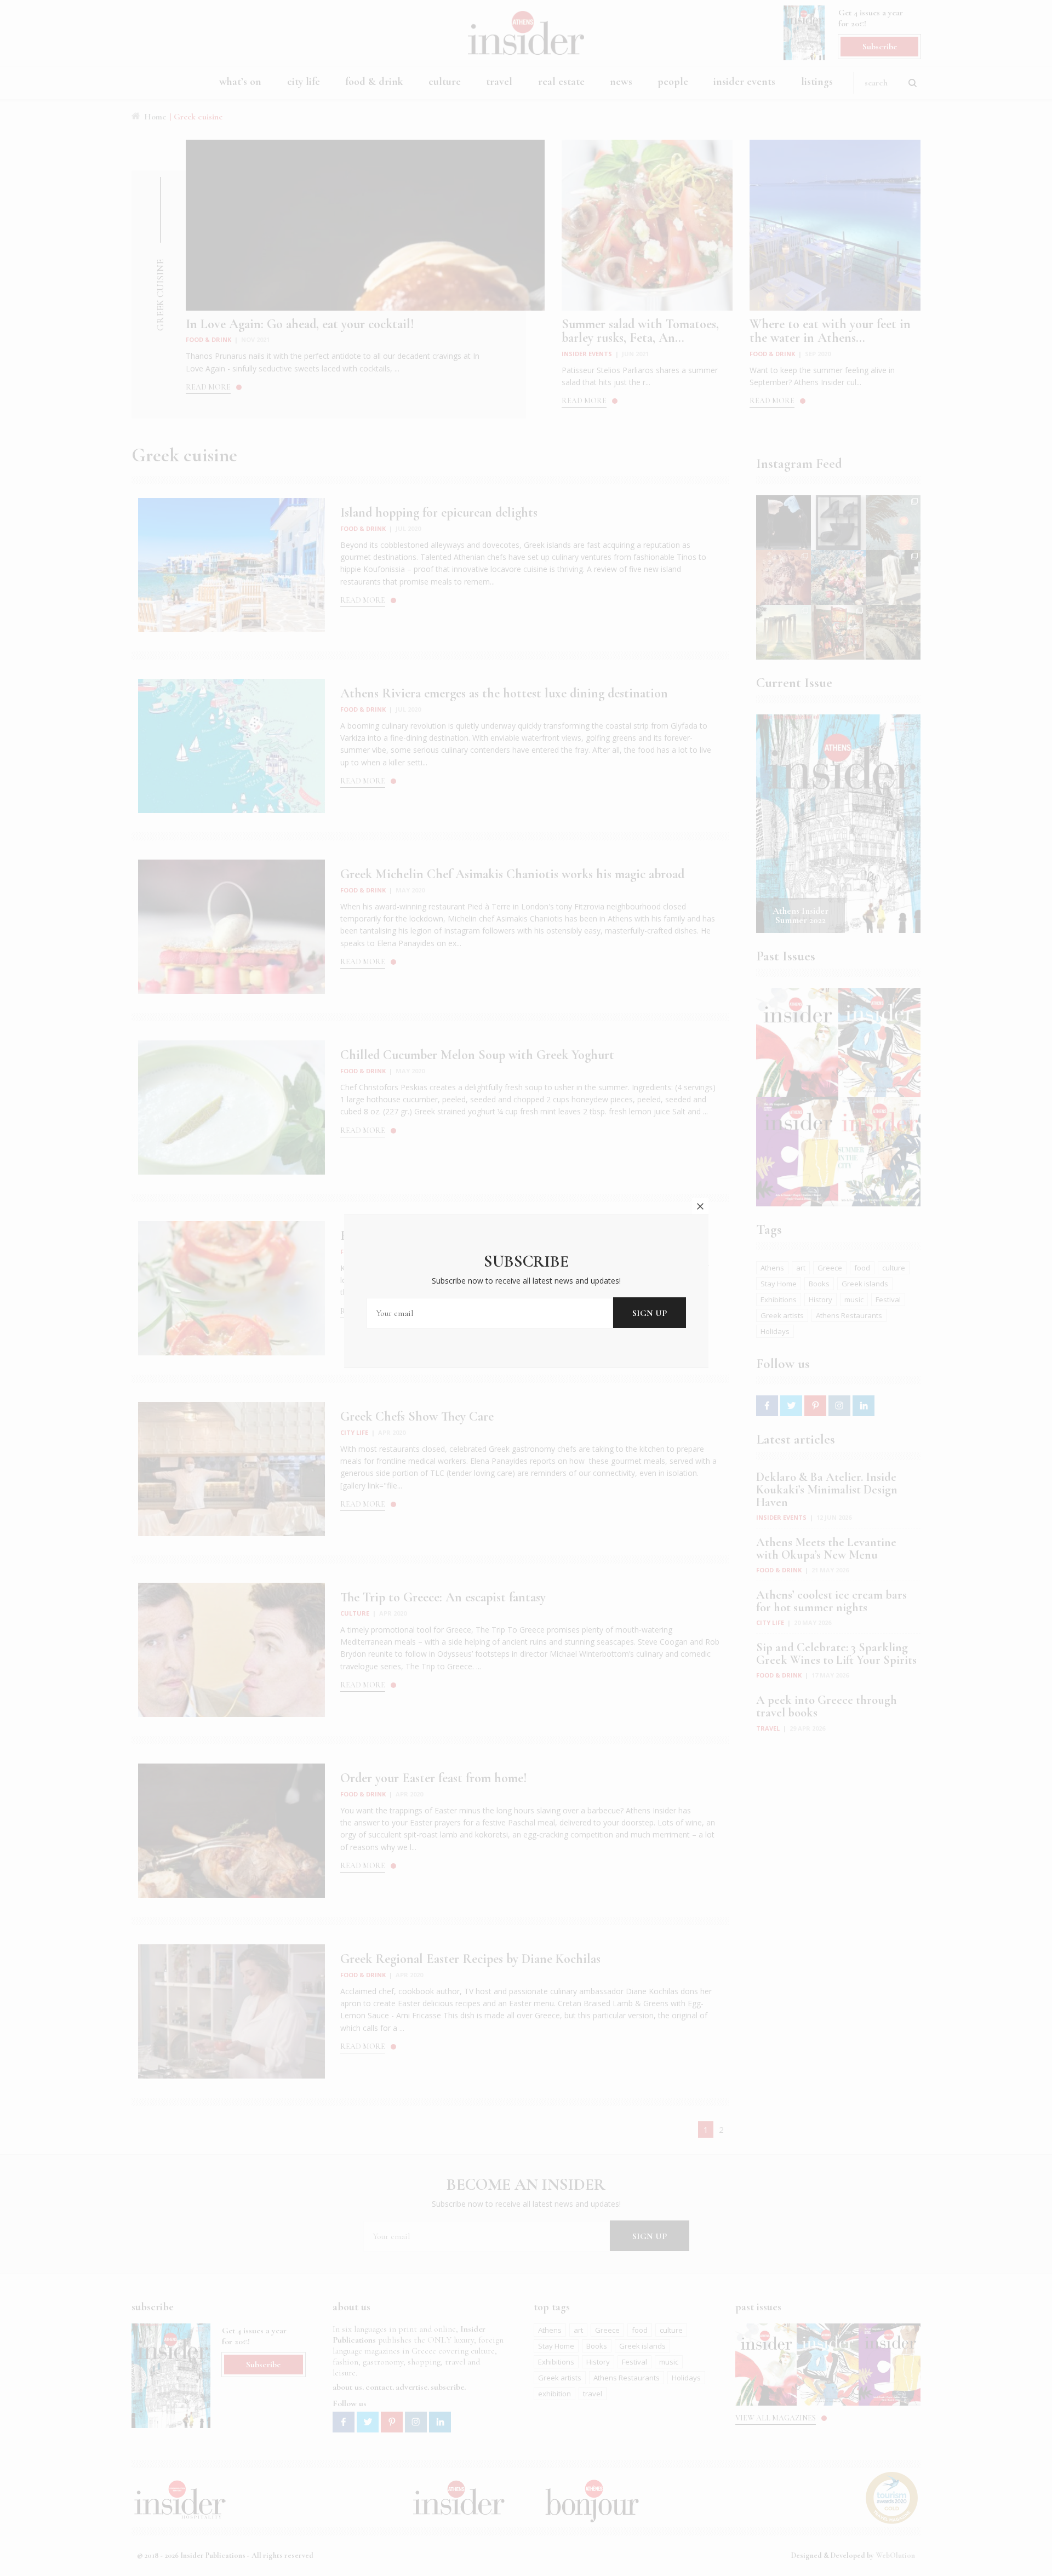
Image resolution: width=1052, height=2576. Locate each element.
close (700, 1206)
